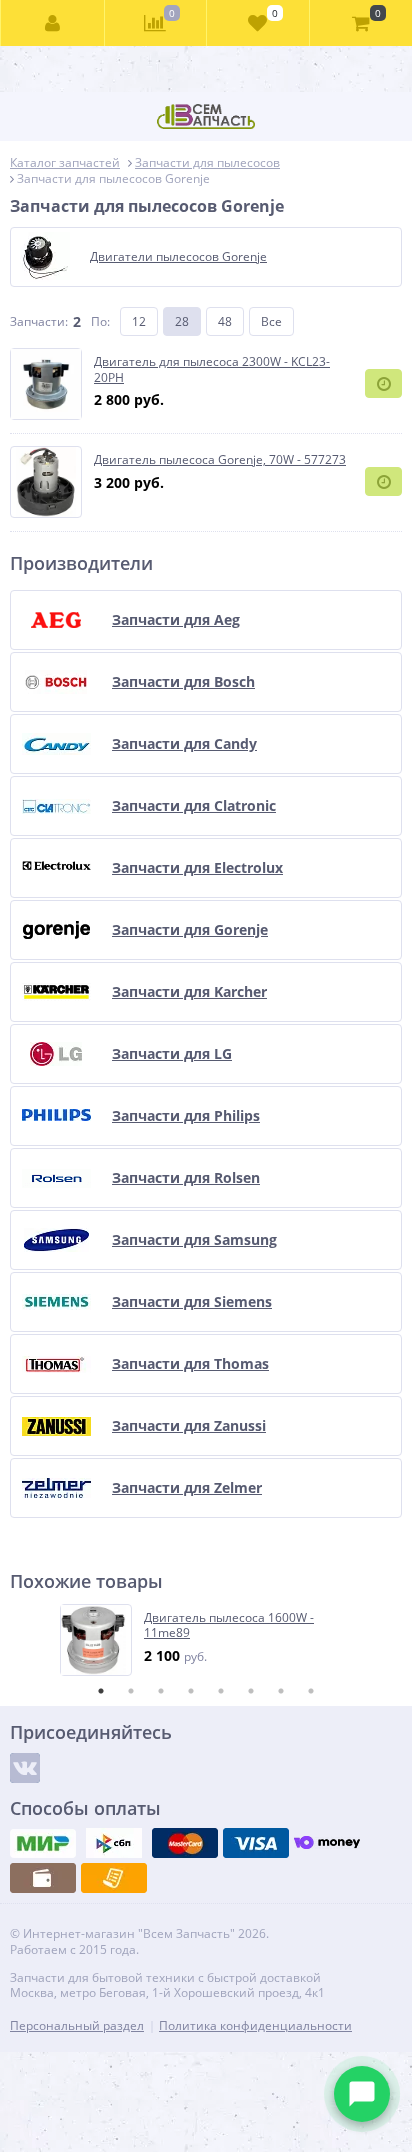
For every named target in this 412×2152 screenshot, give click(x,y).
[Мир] (43, 1843)
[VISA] (256, 1843)
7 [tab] (281, 1691)
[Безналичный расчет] (114, 1878)
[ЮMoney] (327, 1843)
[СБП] (114, 1843)
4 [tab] (191, 1691)
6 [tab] (251, 1691)
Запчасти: (39, 321)
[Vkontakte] (25, 1768)
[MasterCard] (185, 1843)
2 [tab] (131, 1691)
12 (139, 321)
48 (225, 321)
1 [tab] (101, 1691)
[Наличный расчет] (43, 1878)
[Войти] (53, 23)
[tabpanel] (207, 1640)
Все (271, 321)
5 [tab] (221, 1691)
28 (182, 321)
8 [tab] (311, 1691)
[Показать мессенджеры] (362, 2094)
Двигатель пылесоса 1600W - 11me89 (229, 1625)
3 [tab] (161, 1691)
